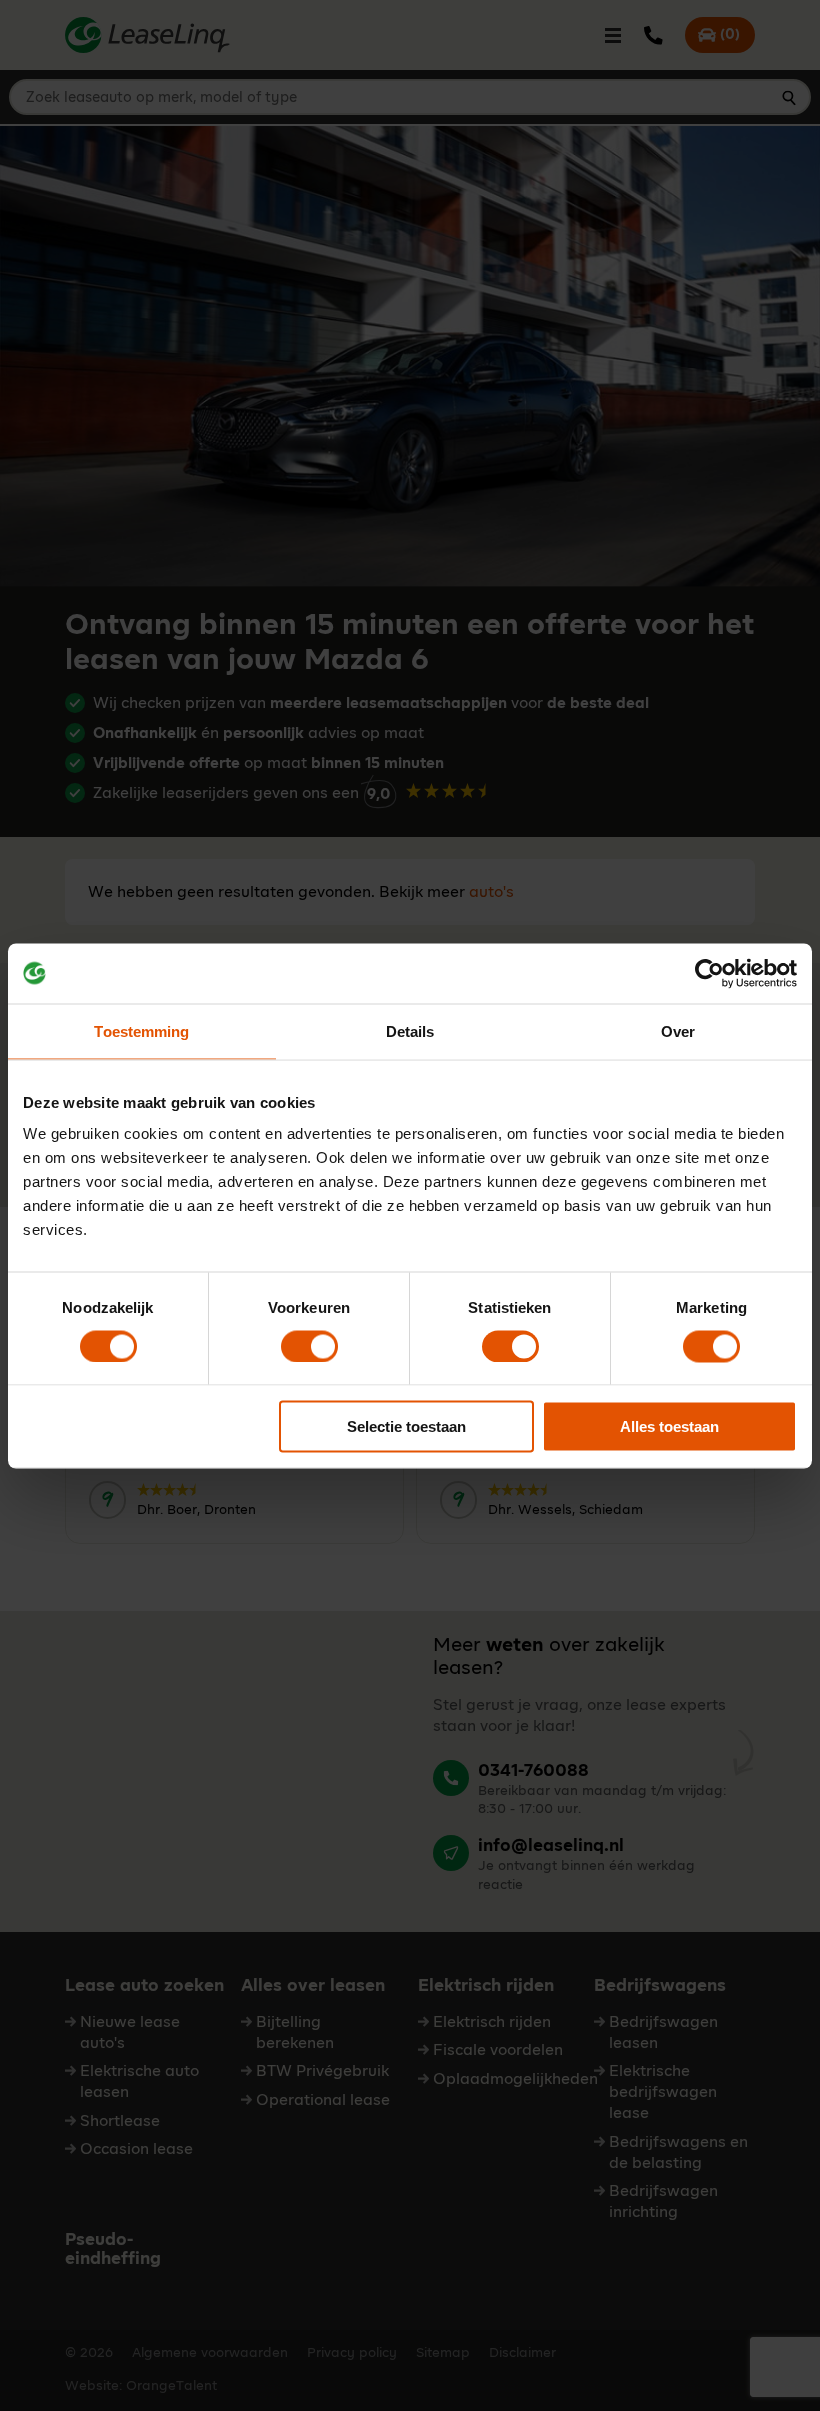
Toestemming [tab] (141, 1030)
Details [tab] (410, 1030)
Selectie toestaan (406, 1426)
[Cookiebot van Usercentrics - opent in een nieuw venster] (709, 973)
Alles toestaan (669, 1426)
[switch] (309, 1346)
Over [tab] (678, 1030)
